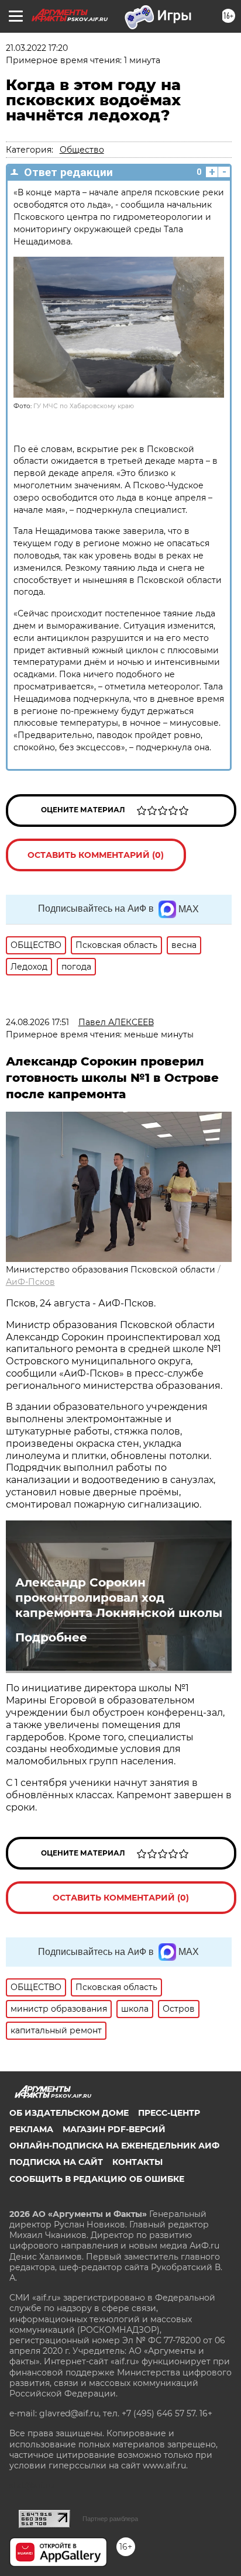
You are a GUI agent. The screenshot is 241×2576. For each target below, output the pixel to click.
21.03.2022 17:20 (37, 48)
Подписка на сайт (56, 2162)
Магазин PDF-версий (114, 2129)
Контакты (137, 2162)
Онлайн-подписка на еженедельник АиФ (114, 2146)
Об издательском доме (69, 2113)
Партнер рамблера (110, 2519)
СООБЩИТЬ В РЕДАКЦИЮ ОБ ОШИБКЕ (97, 2179)
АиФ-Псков (30, 1282)
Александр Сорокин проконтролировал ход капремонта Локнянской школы (119, 1598)
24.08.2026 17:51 (37, 1022)
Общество (82, 150)
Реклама (31, 2129)
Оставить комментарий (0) (96, 855)
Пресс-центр (169, 2113)
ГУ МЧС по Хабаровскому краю (84, 406)
